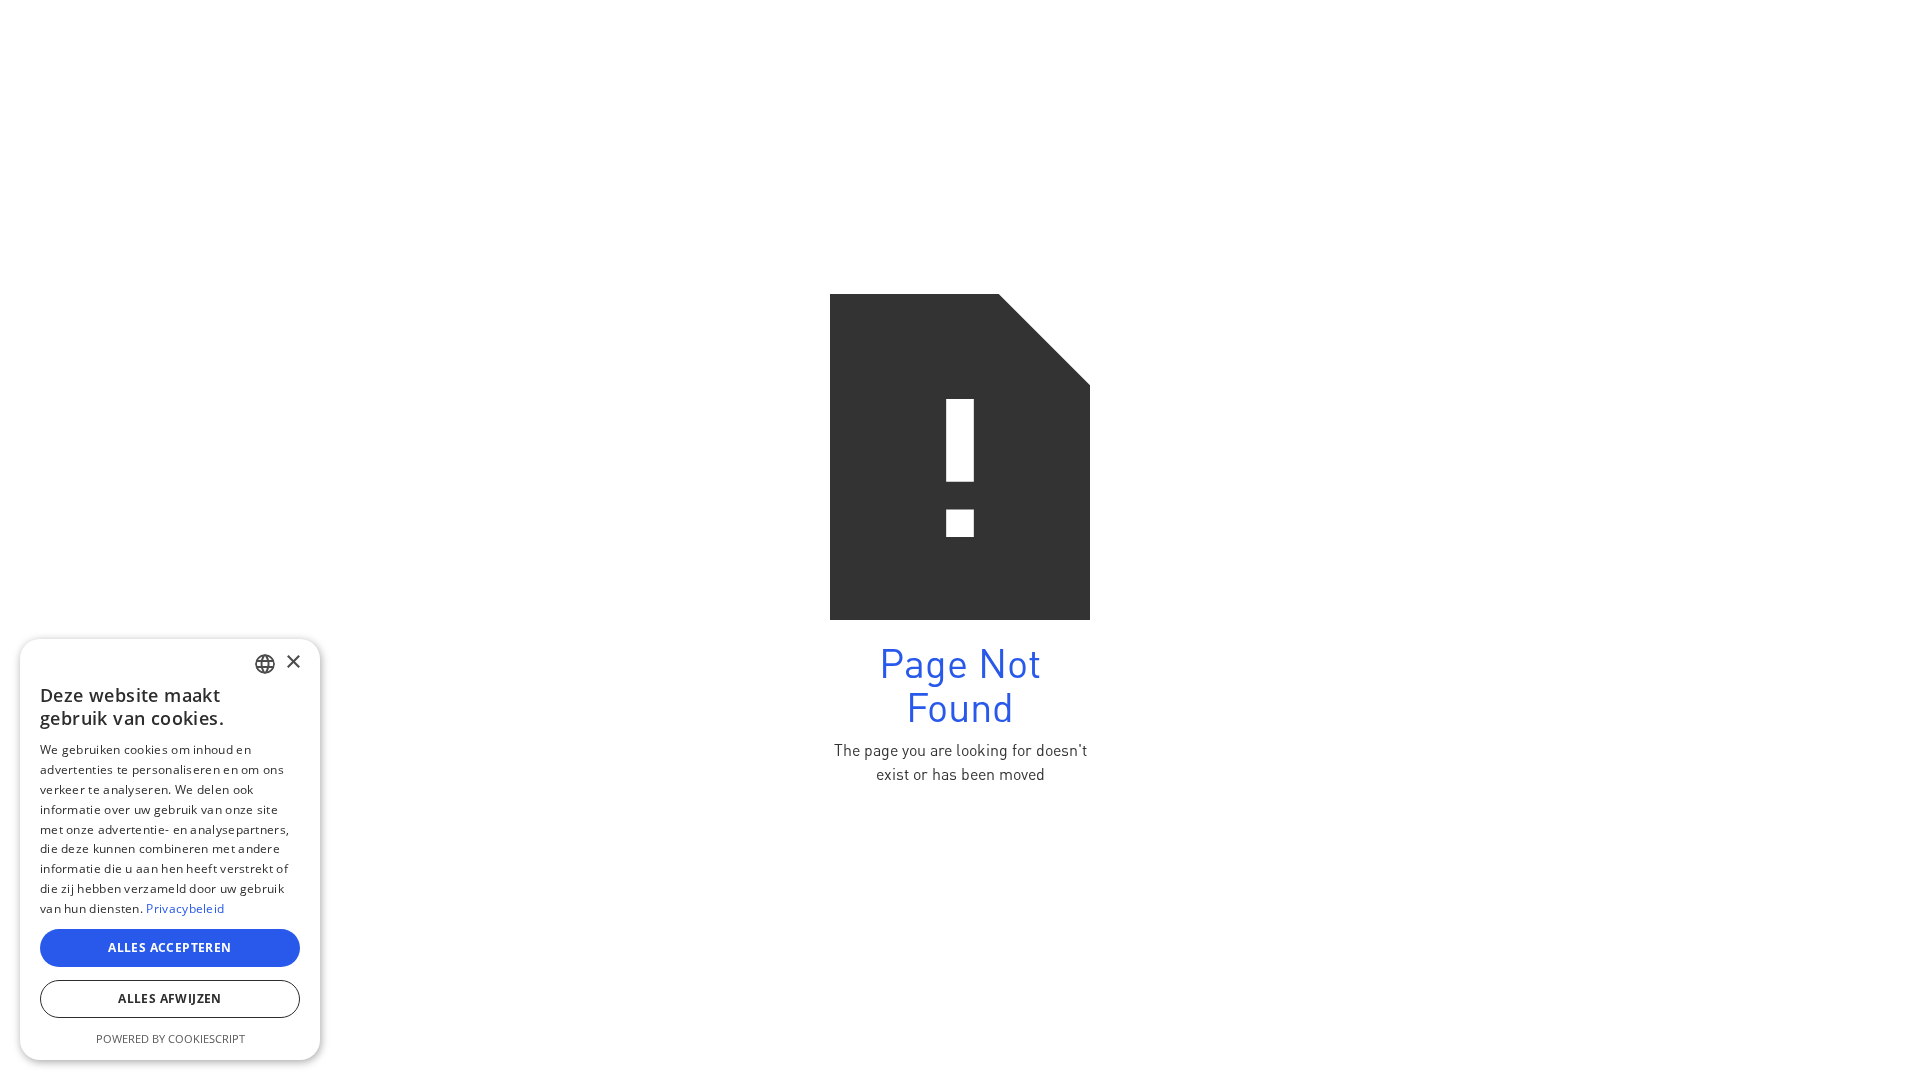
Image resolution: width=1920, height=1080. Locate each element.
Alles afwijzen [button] (170, 998)
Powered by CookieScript (170, 1038)
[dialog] (170, 849)
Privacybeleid (185, 908)
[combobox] (265, 664)
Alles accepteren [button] (169, 947)
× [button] (292, 662)
